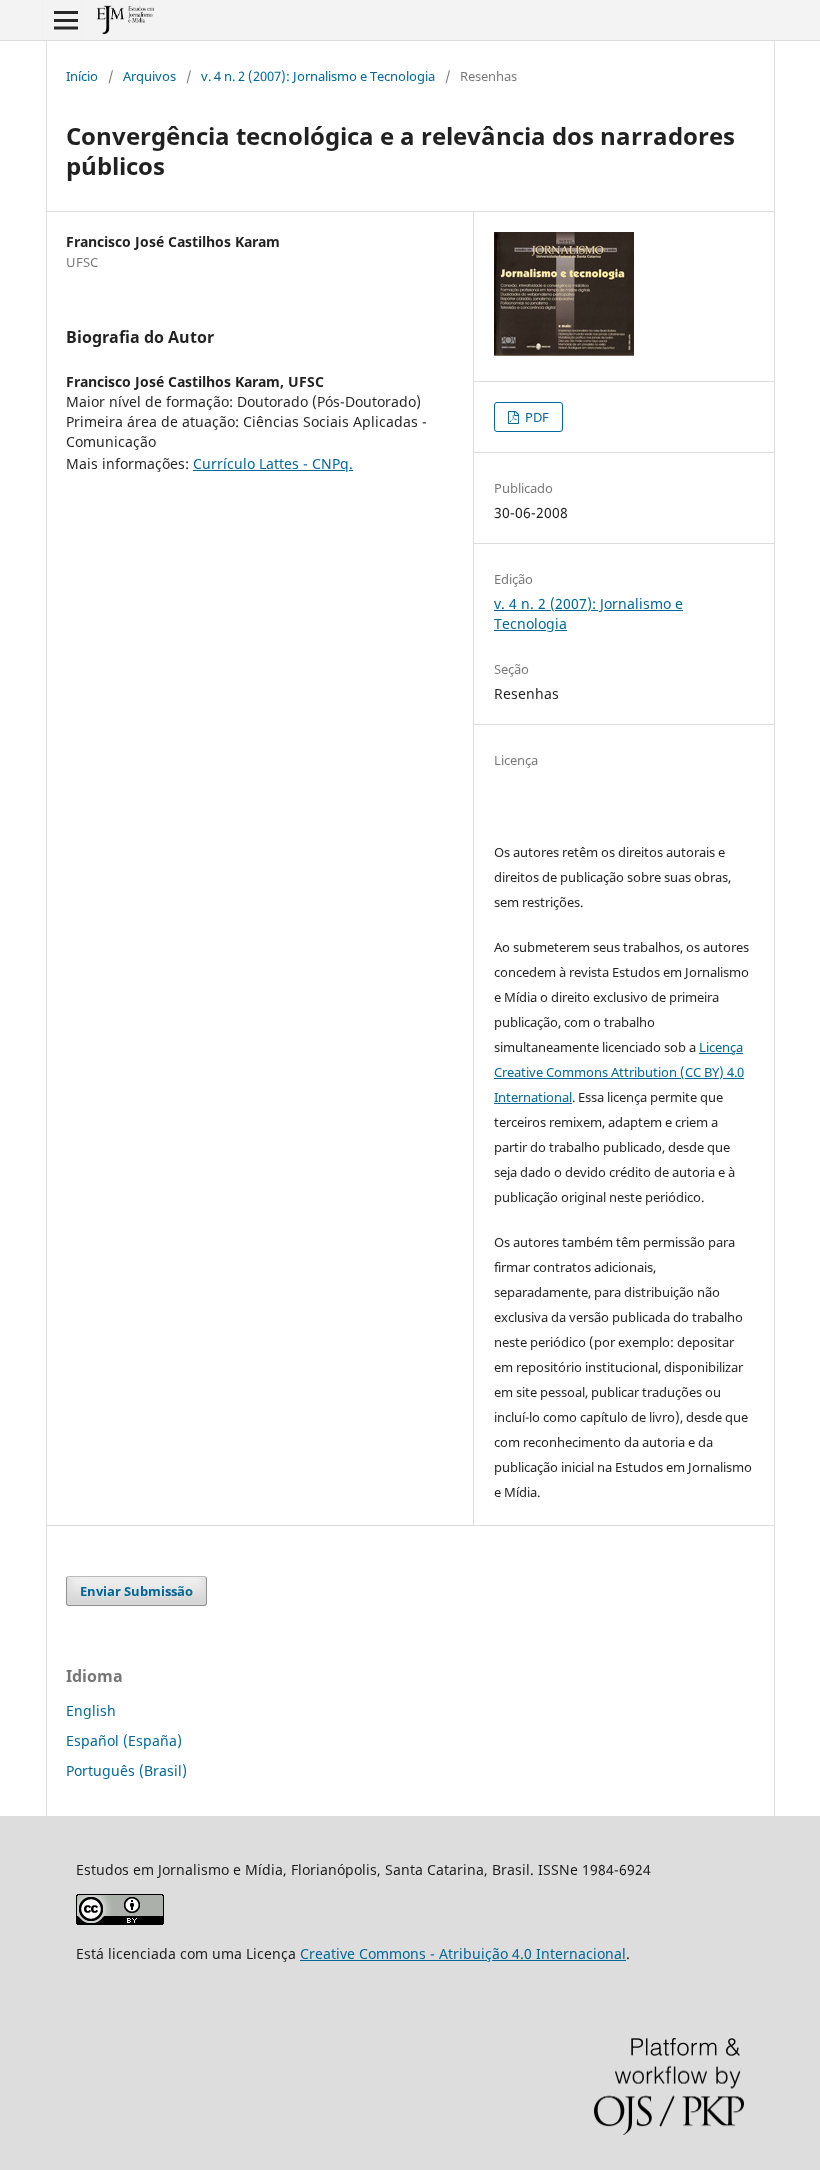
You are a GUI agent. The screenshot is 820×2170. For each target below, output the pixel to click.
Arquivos (149, 76)
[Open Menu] (66, 20)
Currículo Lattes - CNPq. (273, 463)
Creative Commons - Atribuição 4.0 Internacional (463, 1953)
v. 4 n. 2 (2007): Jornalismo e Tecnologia (318, 76)
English (91, 1710)
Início (82, 76)
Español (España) (124, 1740)
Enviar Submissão (136, 1591)
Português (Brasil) (126, 1770)
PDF (535, 417)
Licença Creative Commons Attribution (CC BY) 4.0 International (619, 1072)
